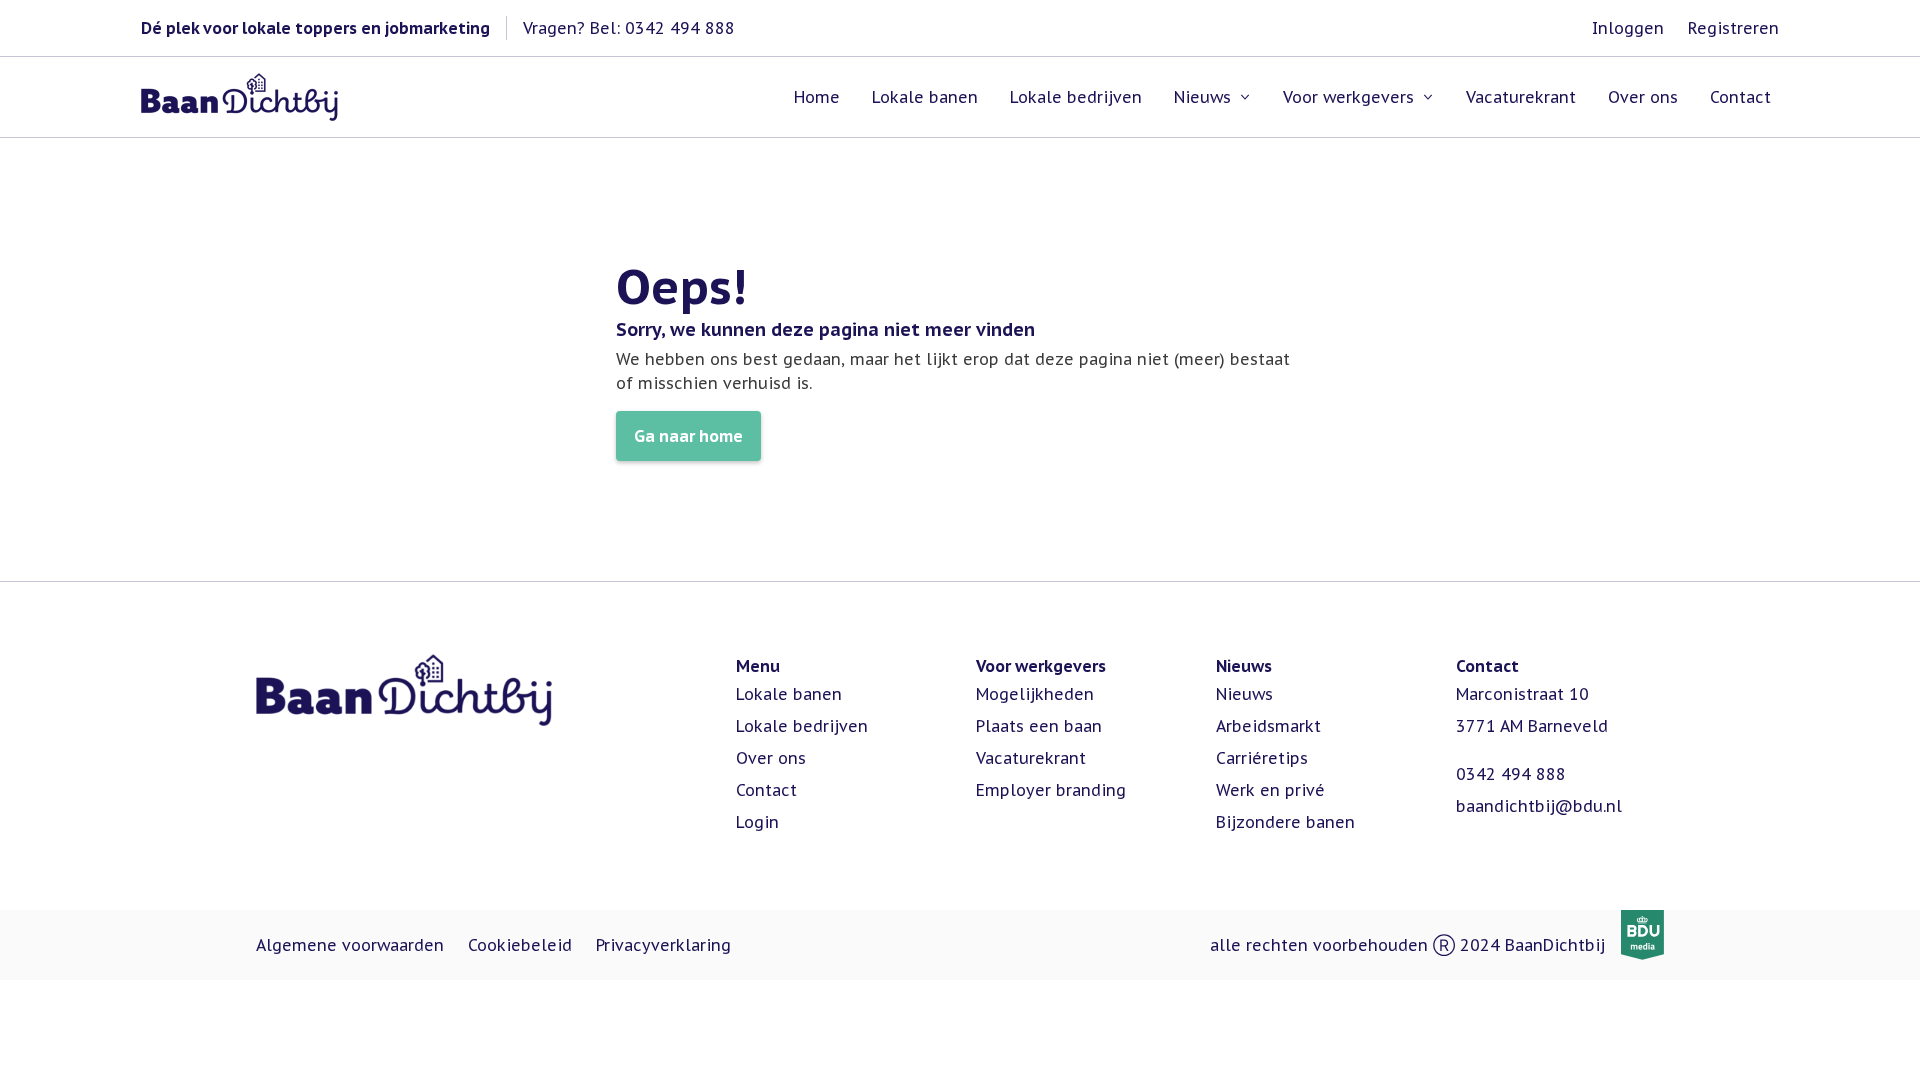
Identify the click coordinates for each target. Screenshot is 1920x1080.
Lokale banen (789, 694)
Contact (766, 790)
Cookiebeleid (520, 945)
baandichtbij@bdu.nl (1539, 806)
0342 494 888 (1511, 774)
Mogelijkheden (1035, 694)
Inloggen (1628, 28)
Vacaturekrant (1031, 758)
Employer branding (1051, 790)
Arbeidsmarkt (1268, 726)
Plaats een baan (1039, 726)
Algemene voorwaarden (350, 945)
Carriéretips (1262, 758)
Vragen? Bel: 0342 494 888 (629, 28)
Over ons (771, 758)
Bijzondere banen (1285, 822)
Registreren (1733, 28)
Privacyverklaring (663, 945)
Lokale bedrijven (802, 726)
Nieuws (1244, 694)
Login (757, 822)
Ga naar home (688, 436)
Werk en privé (1270, 790)
